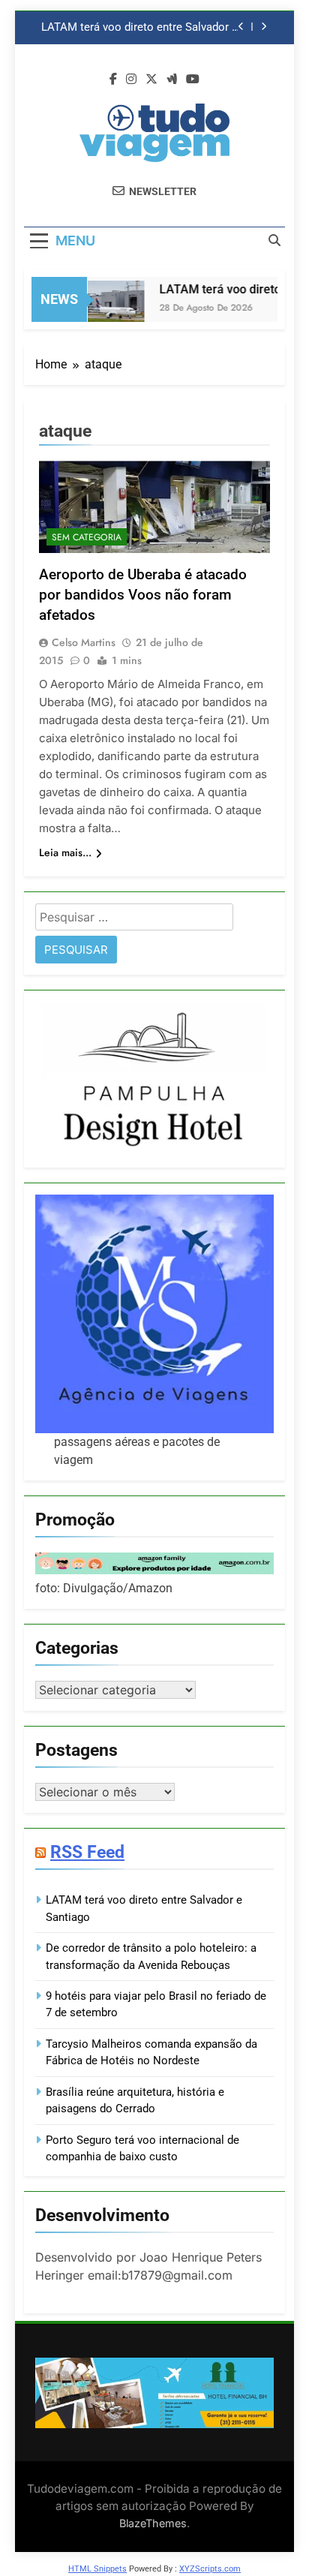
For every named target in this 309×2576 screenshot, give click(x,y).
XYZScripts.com (210, 2569)
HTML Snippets (97, 2569)
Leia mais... (65, 852)
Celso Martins (84, 642)
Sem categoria (87, 537)
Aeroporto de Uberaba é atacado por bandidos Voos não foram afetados (143, 595)
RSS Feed (87, 1852)
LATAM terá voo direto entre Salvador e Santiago (139, 28)
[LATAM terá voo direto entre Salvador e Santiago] (108, 309)
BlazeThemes (153, 2523)
